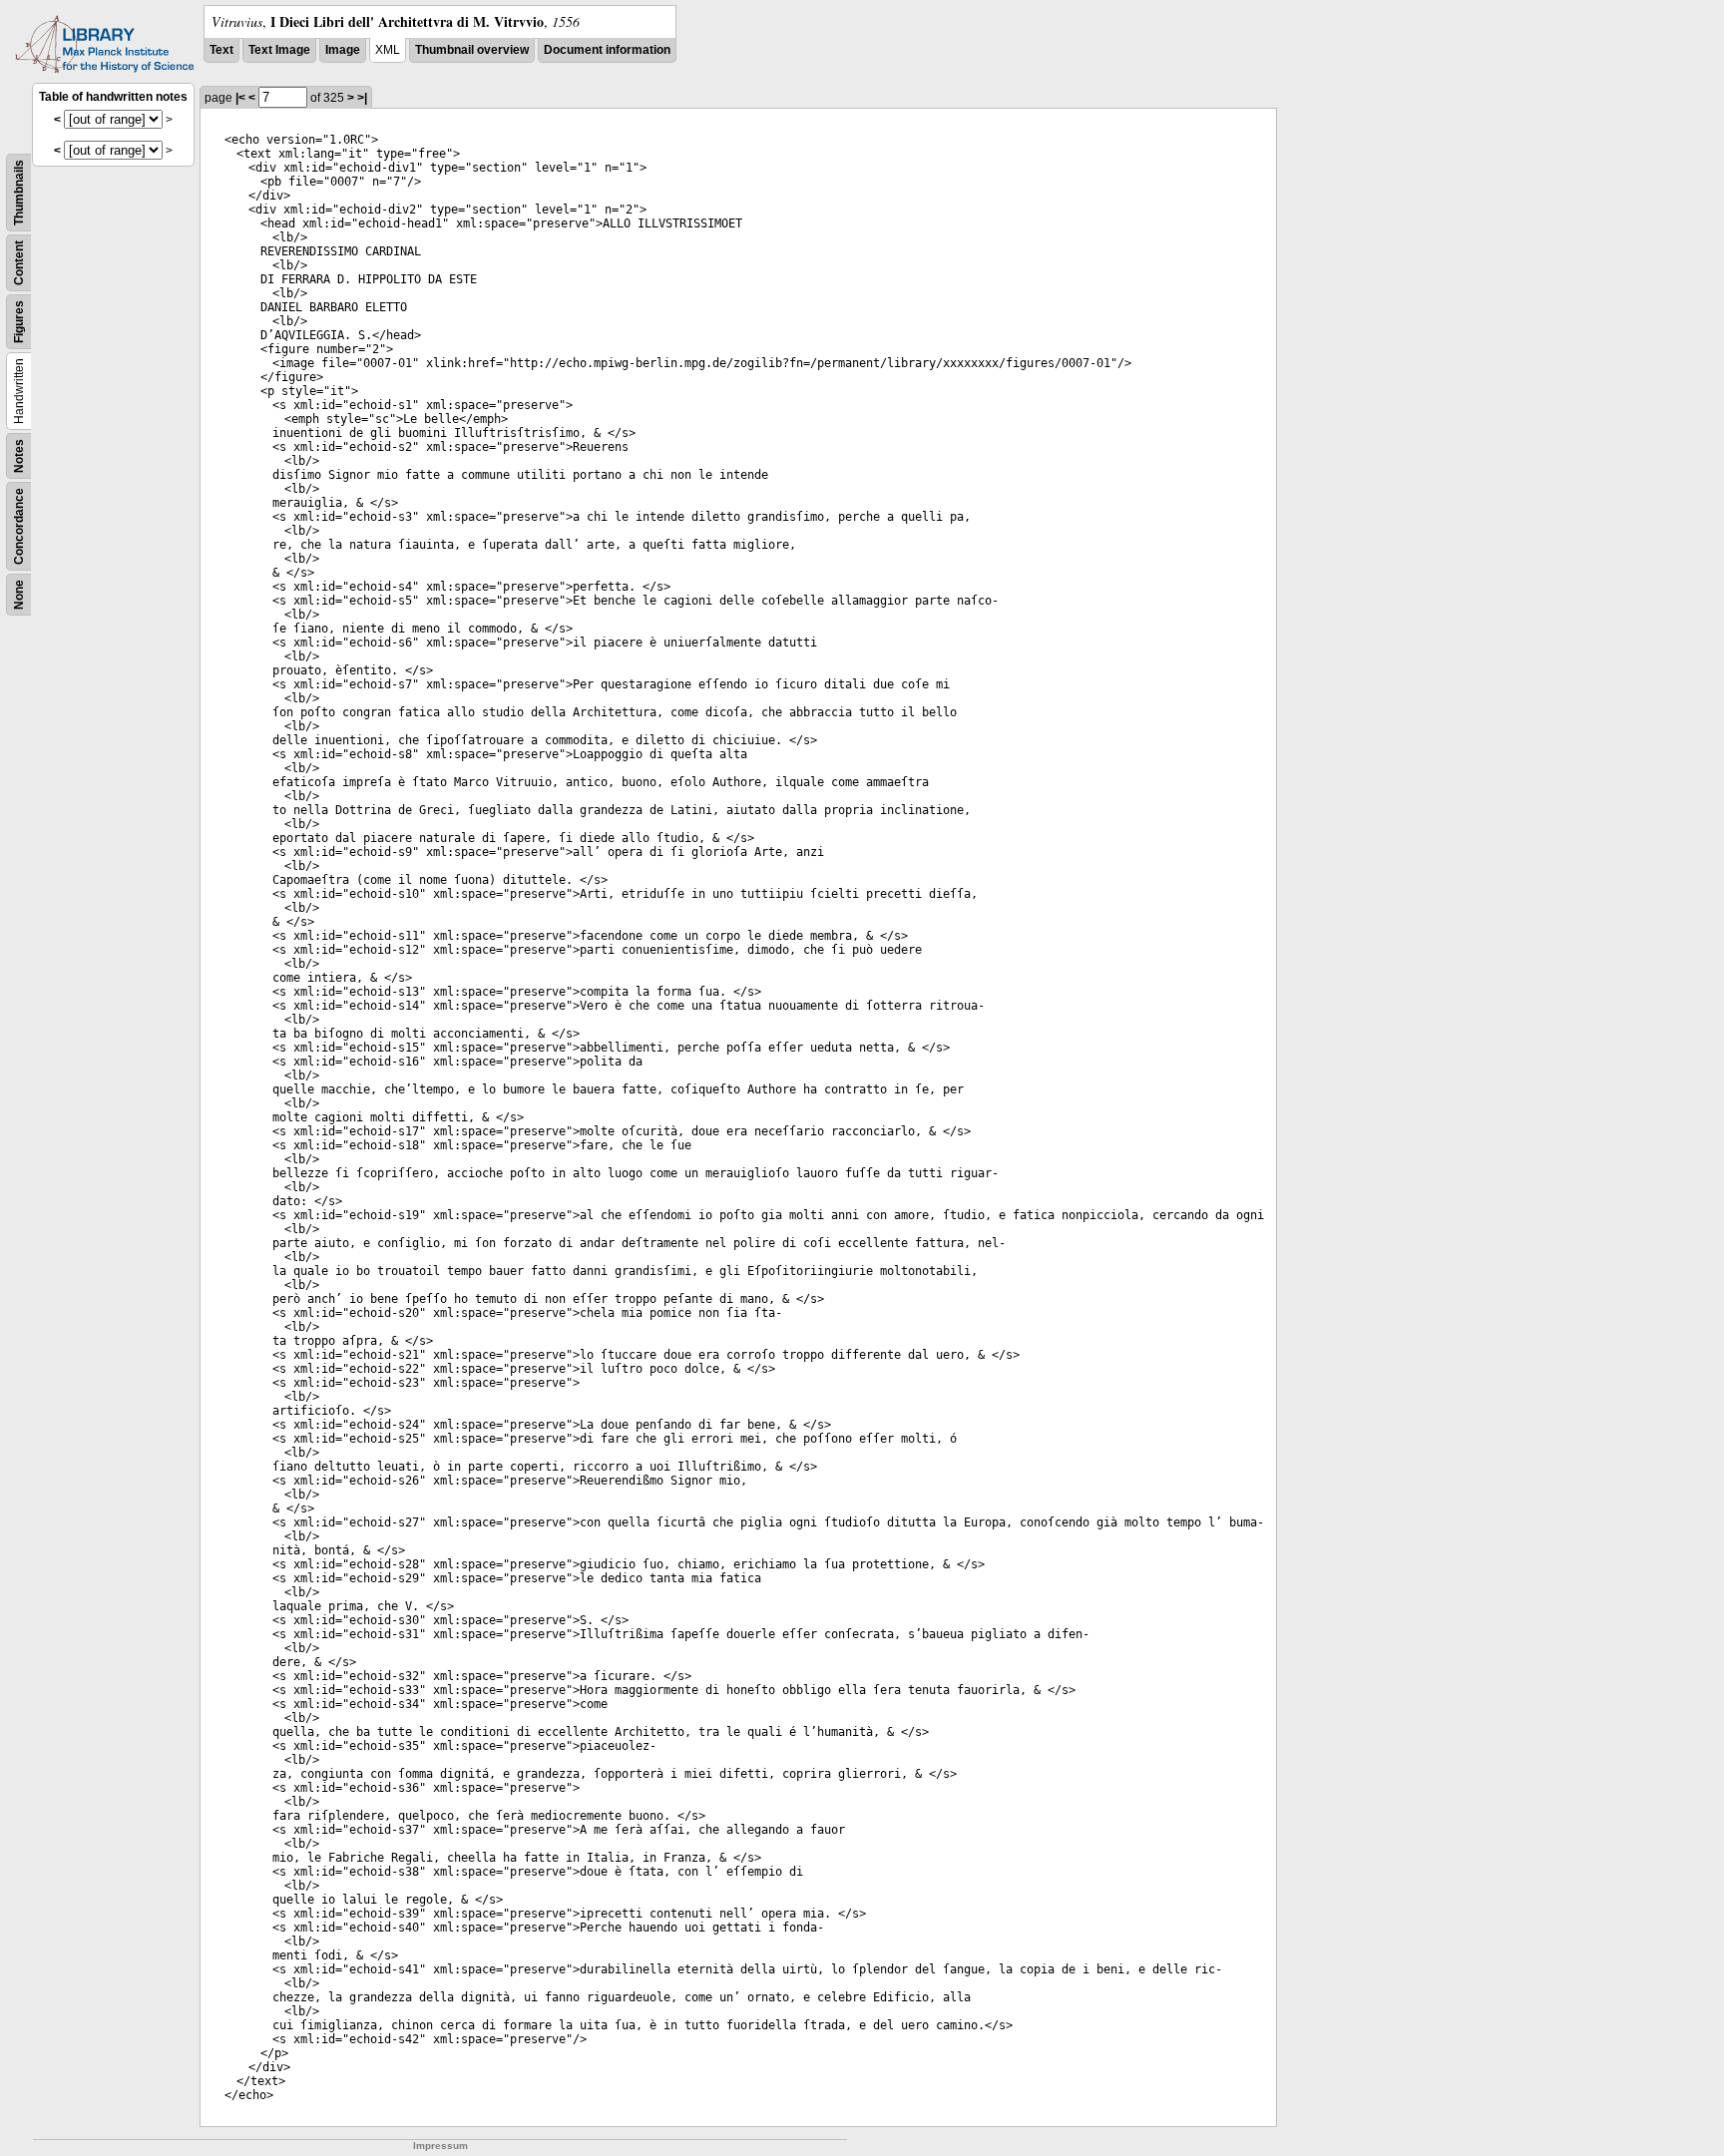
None (19, 595)
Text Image (279, 50)
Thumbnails (19, 193)
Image (343, 50)
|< (240, 98)
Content (19, 263)
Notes (19, 456)
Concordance (19, 526)
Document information (607, 50)
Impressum (440, 2146)
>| (362, 98)
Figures (19, 322)
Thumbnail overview (472, 50)
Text (221, 50)
